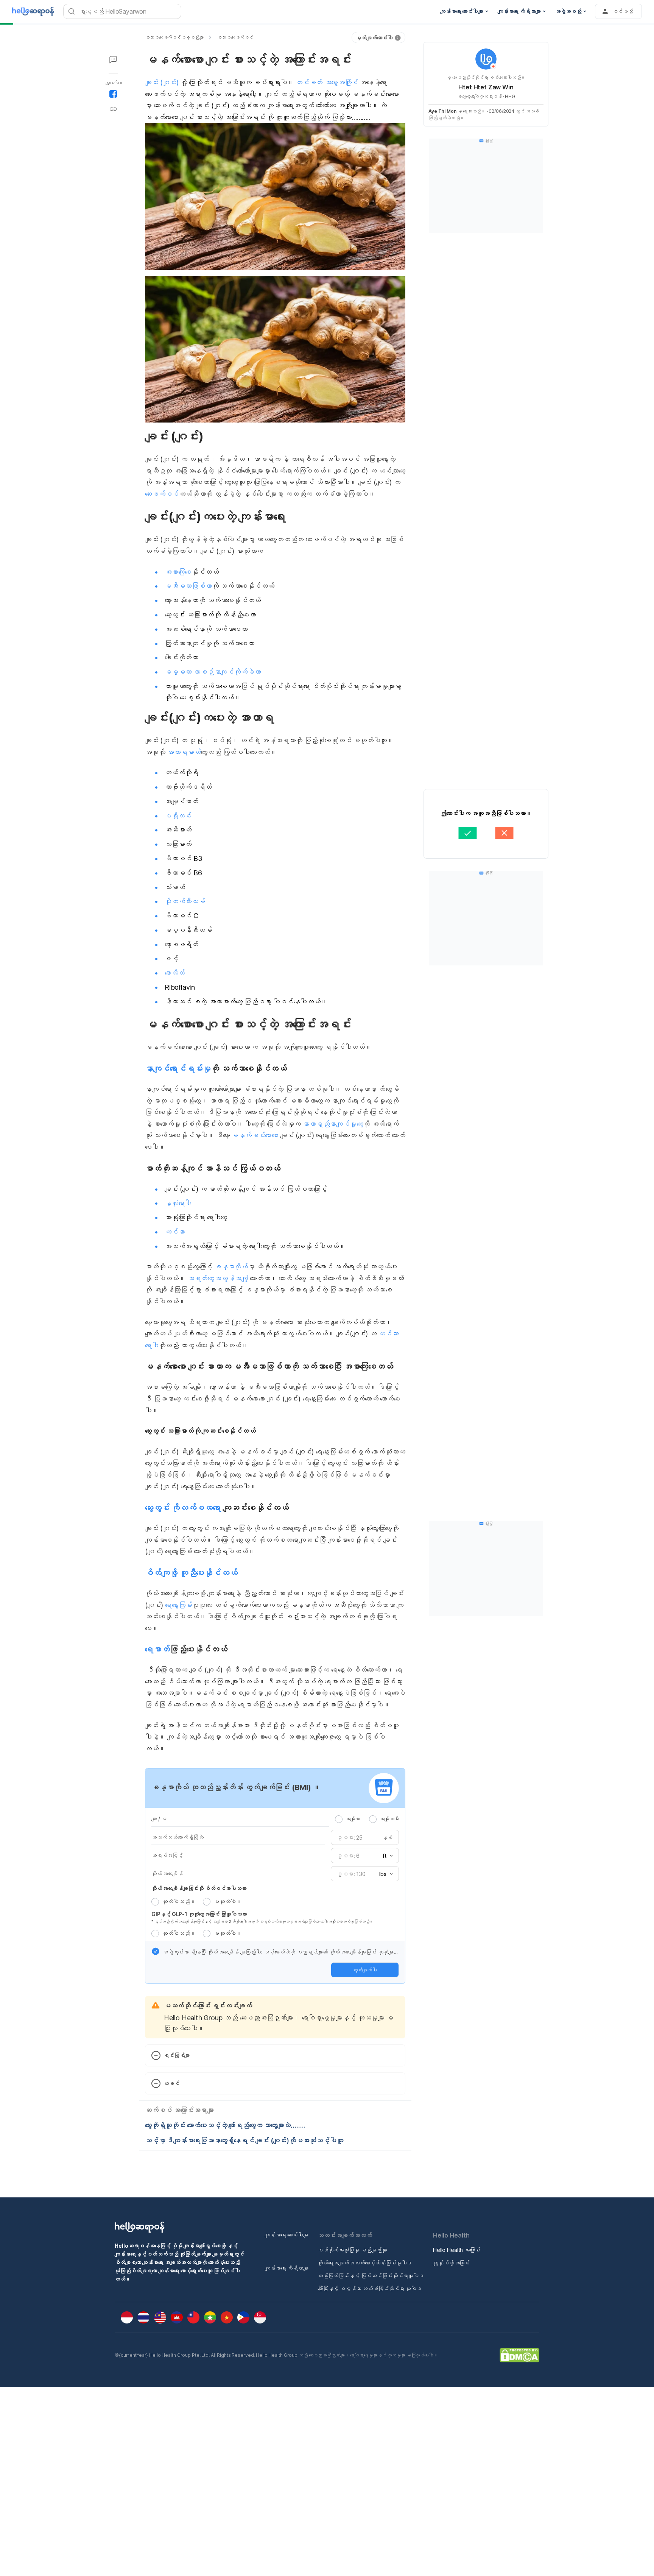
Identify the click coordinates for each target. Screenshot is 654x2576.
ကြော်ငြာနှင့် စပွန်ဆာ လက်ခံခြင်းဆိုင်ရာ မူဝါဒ (370, 2288)
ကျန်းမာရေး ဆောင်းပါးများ (287, 2235)
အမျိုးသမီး (389, 1819)
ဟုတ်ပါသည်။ (179, 1902)
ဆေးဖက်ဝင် (162, 494)
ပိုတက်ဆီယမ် (185, 901)
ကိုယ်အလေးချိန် (167, 1874)
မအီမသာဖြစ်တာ (188, 586)
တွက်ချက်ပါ (365, 1970)
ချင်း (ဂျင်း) (162, 82)
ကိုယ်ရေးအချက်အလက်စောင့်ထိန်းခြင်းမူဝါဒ (365, 2263)
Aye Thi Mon (442, 111)
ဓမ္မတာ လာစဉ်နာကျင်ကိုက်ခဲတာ (213, 672)
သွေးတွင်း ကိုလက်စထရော (183, 1508)
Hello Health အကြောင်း (457, 2250)
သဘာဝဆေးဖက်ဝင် (235, 37)
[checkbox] (156, 1951)
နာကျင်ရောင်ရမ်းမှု (178, 1068)
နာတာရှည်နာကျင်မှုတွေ (333, 1124)
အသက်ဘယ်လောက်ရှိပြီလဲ (178, 1837)
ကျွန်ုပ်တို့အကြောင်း (451, 2263)
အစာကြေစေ (178, 572)
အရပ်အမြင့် (167, 1855)
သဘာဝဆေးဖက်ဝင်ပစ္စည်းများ (174, 37)
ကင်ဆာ (175, 1232)
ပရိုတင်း (178, 816)
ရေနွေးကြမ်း (178, 1605)
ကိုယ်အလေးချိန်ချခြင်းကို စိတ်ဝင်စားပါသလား (199, 1888)
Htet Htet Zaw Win (486, 87)
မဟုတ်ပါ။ (227, 1902)
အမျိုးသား (353, 1819)
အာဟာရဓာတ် (184, 752)
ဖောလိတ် (175, 973)
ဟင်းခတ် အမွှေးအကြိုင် (327, 82)
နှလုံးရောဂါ (178, 1203)
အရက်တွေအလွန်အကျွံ (218, 1278)
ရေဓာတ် (157, 1649)
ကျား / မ (159, 1819)
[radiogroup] (367, 1819)
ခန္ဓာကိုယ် (231, 1267)
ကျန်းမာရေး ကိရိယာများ (287, 2268)
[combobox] (385, 1856)
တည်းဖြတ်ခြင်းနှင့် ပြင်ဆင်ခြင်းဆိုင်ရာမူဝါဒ (371, 2276)
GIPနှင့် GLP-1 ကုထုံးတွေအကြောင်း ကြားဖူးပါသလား (199, 1914)
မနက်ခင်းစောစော (254, 1135)
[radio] (339, 1819)
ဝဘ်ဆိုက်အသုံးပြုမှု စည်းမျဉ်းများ (352, 2250)
